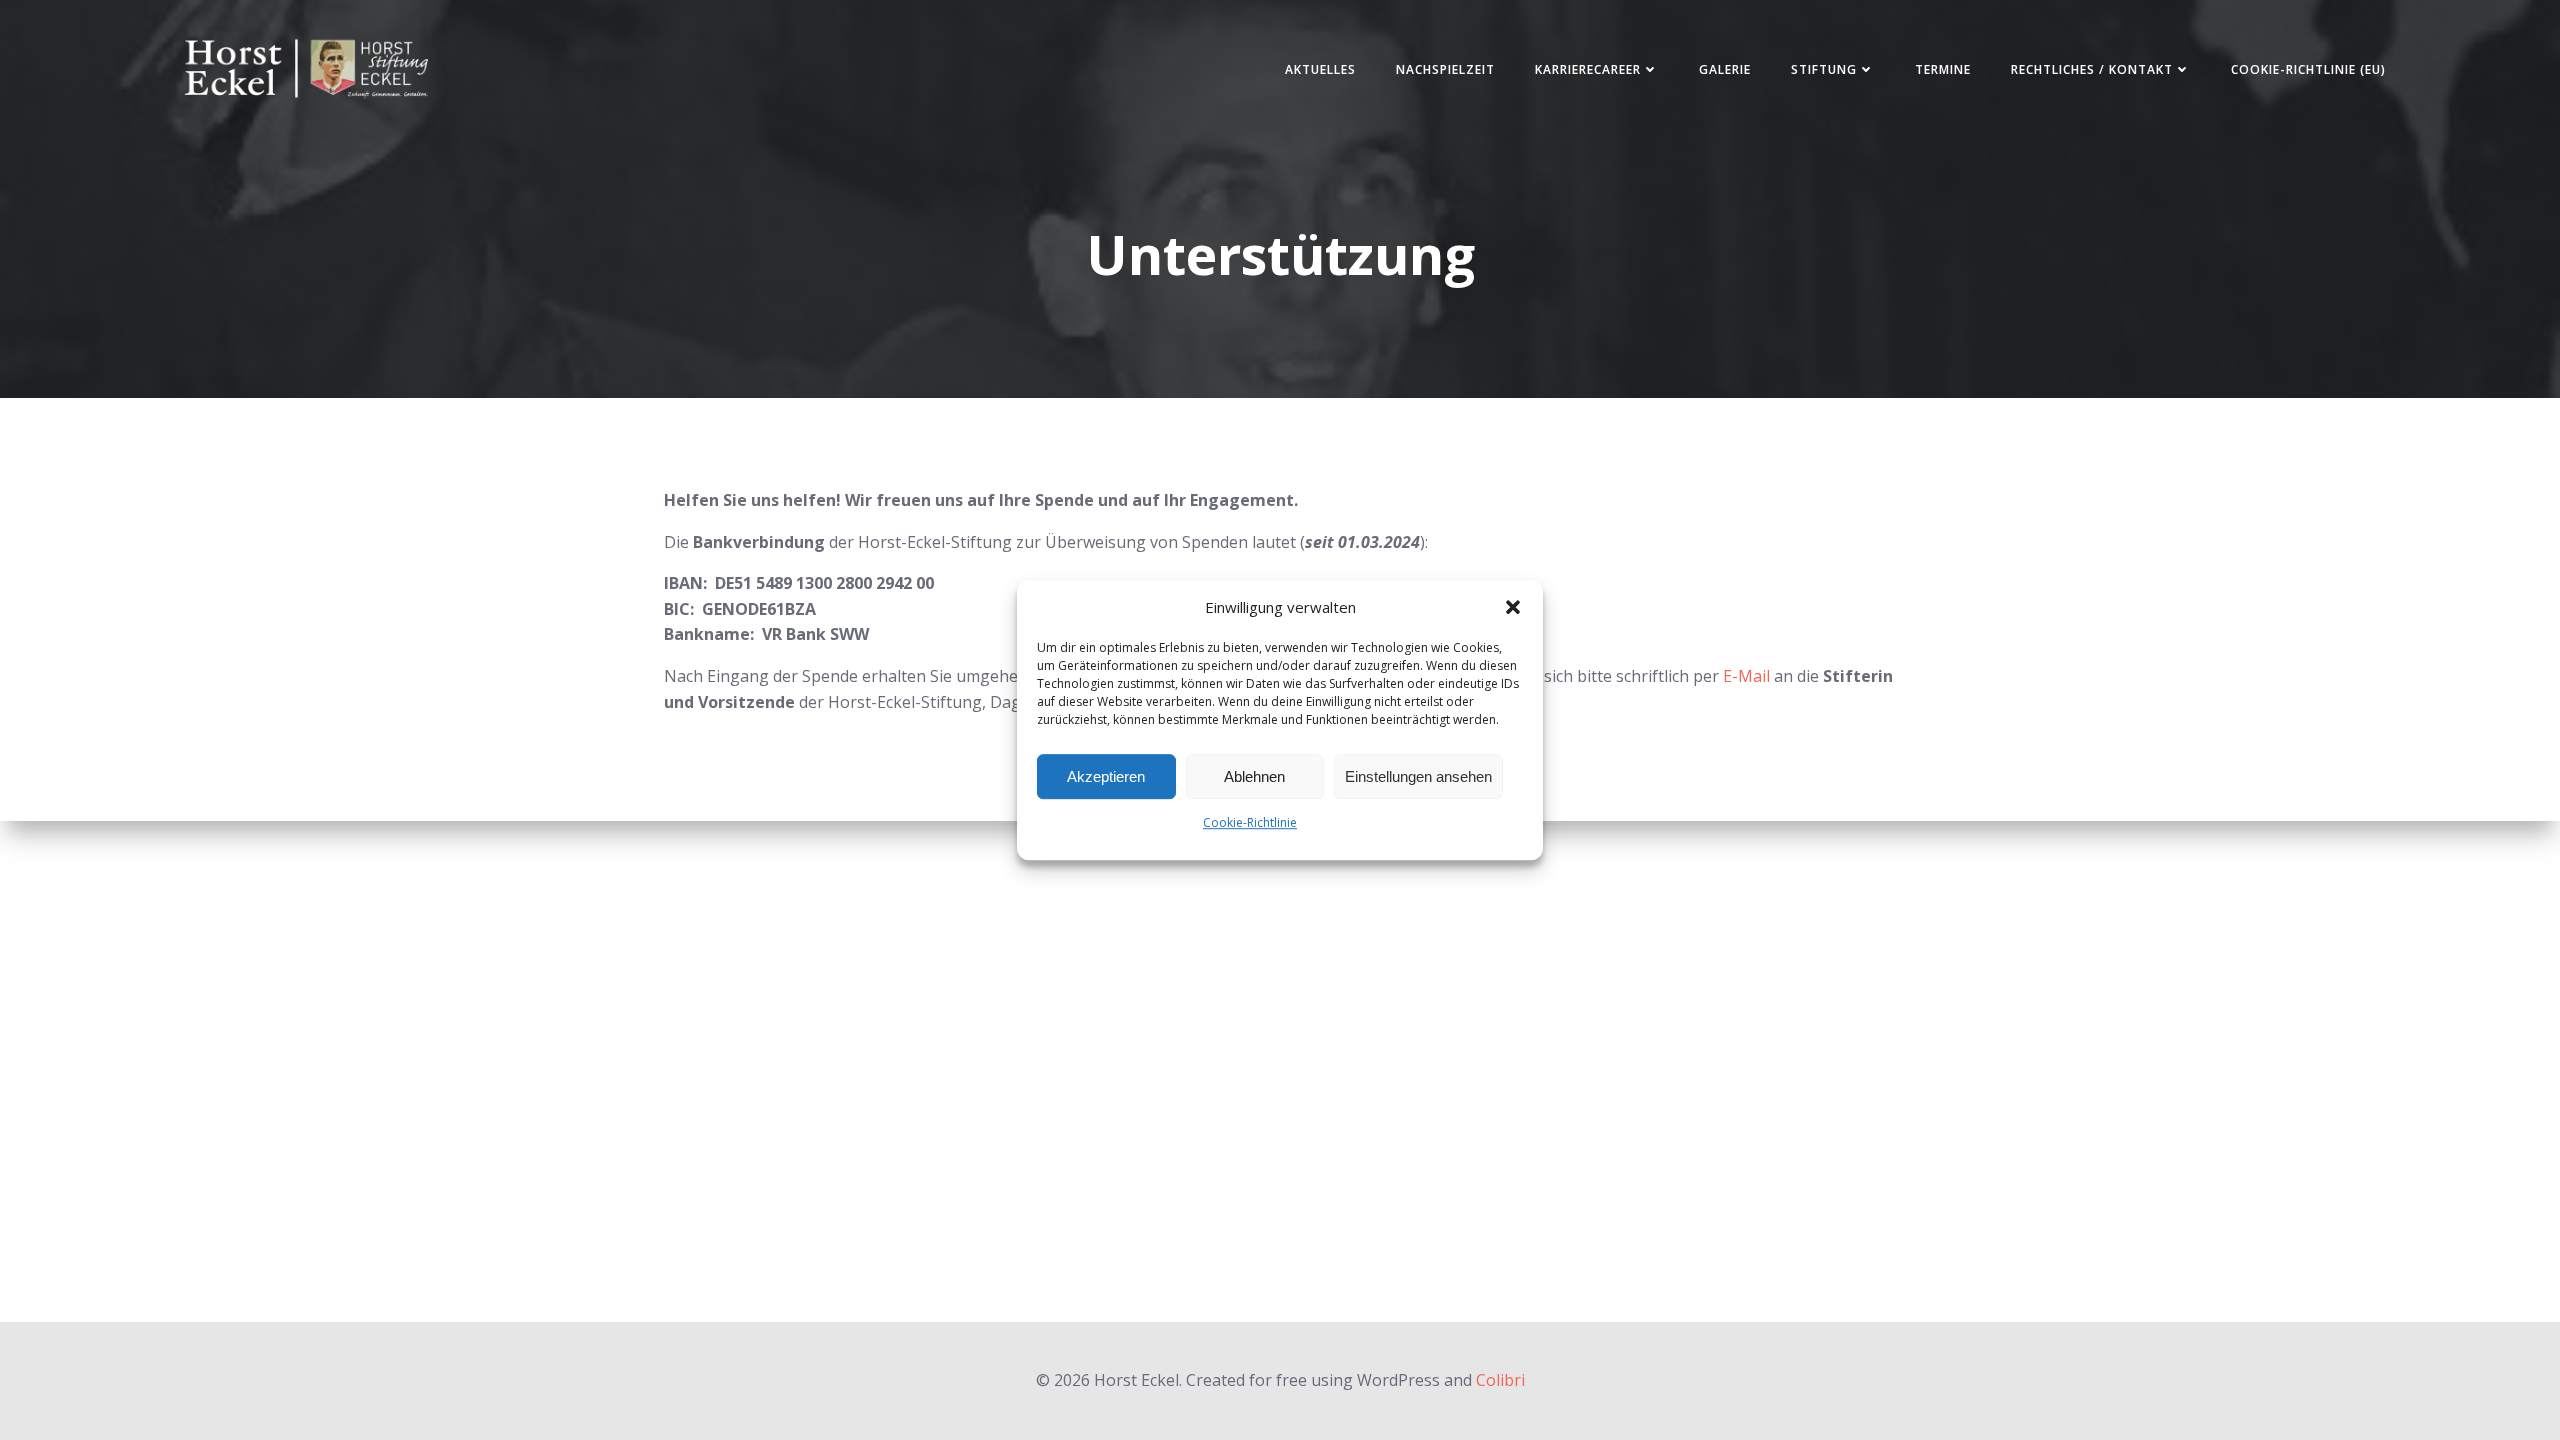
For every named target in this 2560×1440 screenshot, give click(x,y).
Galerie (1725, 69)
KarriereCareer (1588, 69)
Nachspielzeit (1445, 69)
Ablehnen (1254, 776)
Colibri (1500, 1380)
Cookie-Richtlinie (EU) (2308, 69)
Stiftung (1824, 69)
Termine (1943, 69)
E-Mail (1746, 676)
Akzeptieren (1106, 776)
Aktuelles (1320, 69)
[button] (1513, 607)
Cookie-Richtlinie (1250, 822)
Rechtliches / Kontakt (2092, 69)
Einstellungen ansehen (1418, 776)
